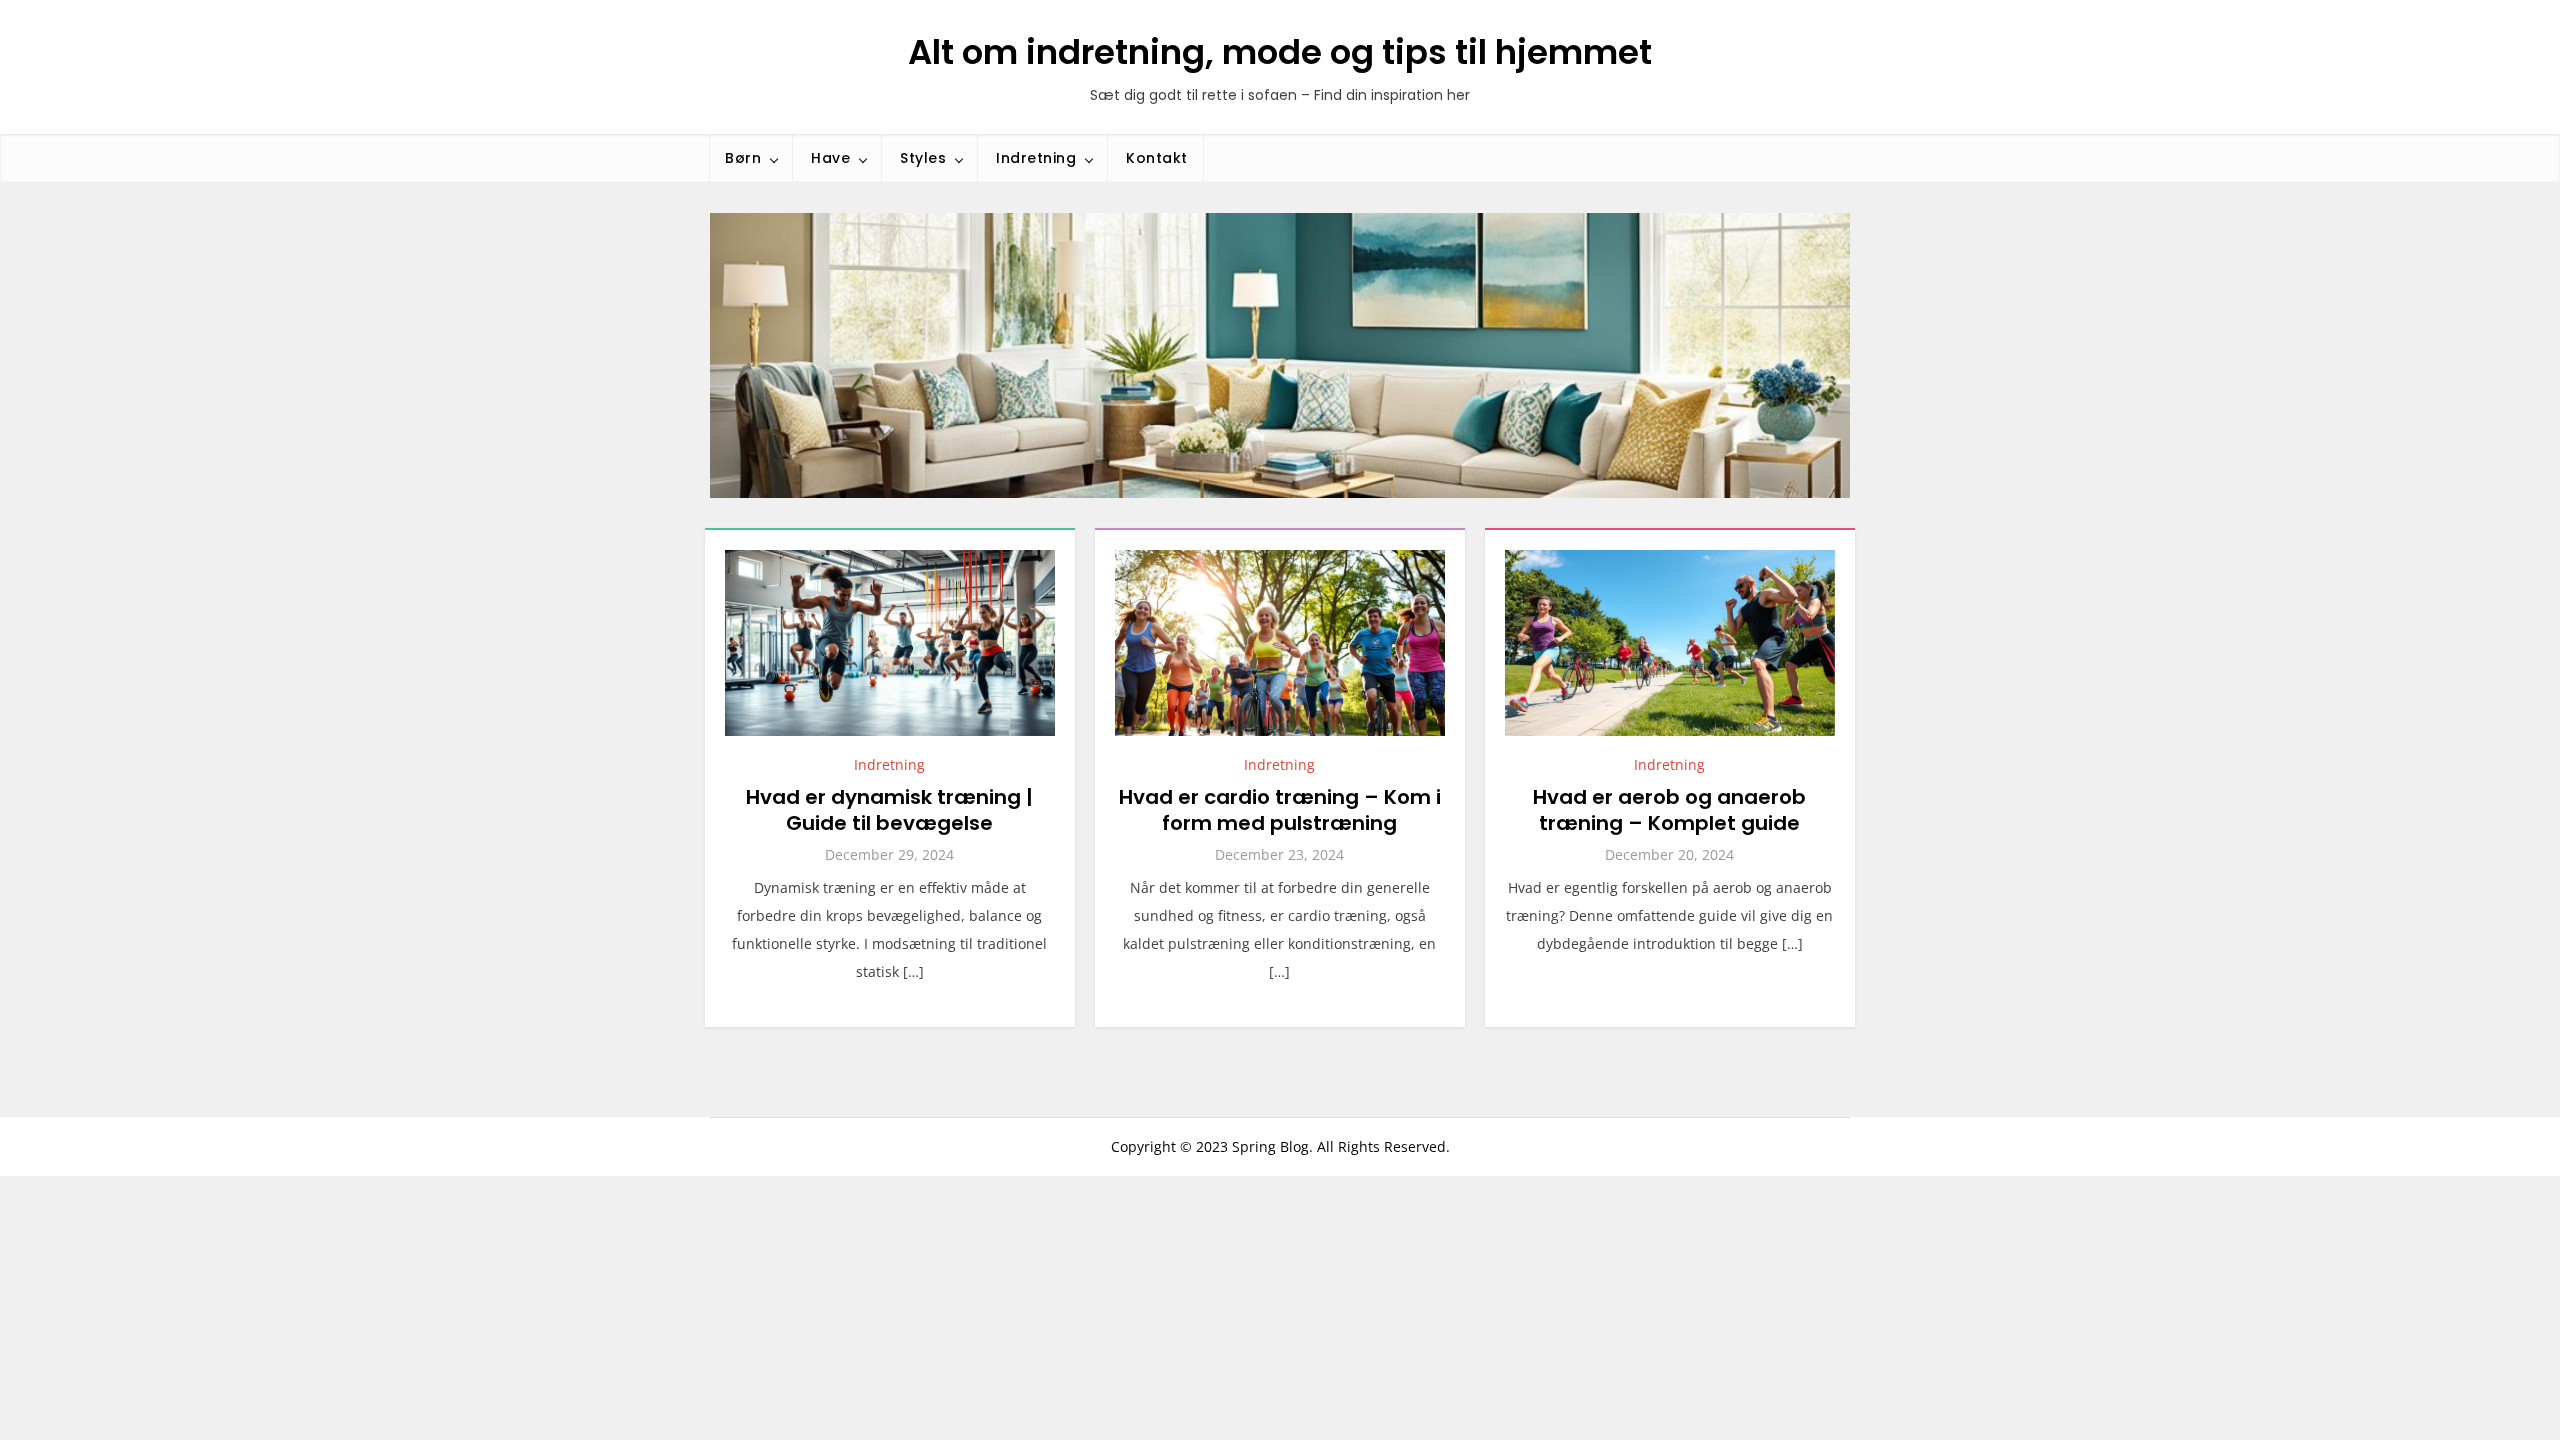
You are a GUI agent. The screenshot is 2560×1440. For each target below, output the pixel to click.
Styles (923, 158)
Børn (743, 158)
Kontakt (1157, 158)
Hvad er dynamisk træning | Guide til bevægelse (889, 810)
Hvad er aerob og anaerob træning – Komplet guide (1669, 810)
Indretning (1036, 158)
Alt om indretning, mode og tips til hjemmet (1280, 52)
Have (830, 158)
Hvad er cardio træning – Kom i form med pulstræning (1280, 810)
